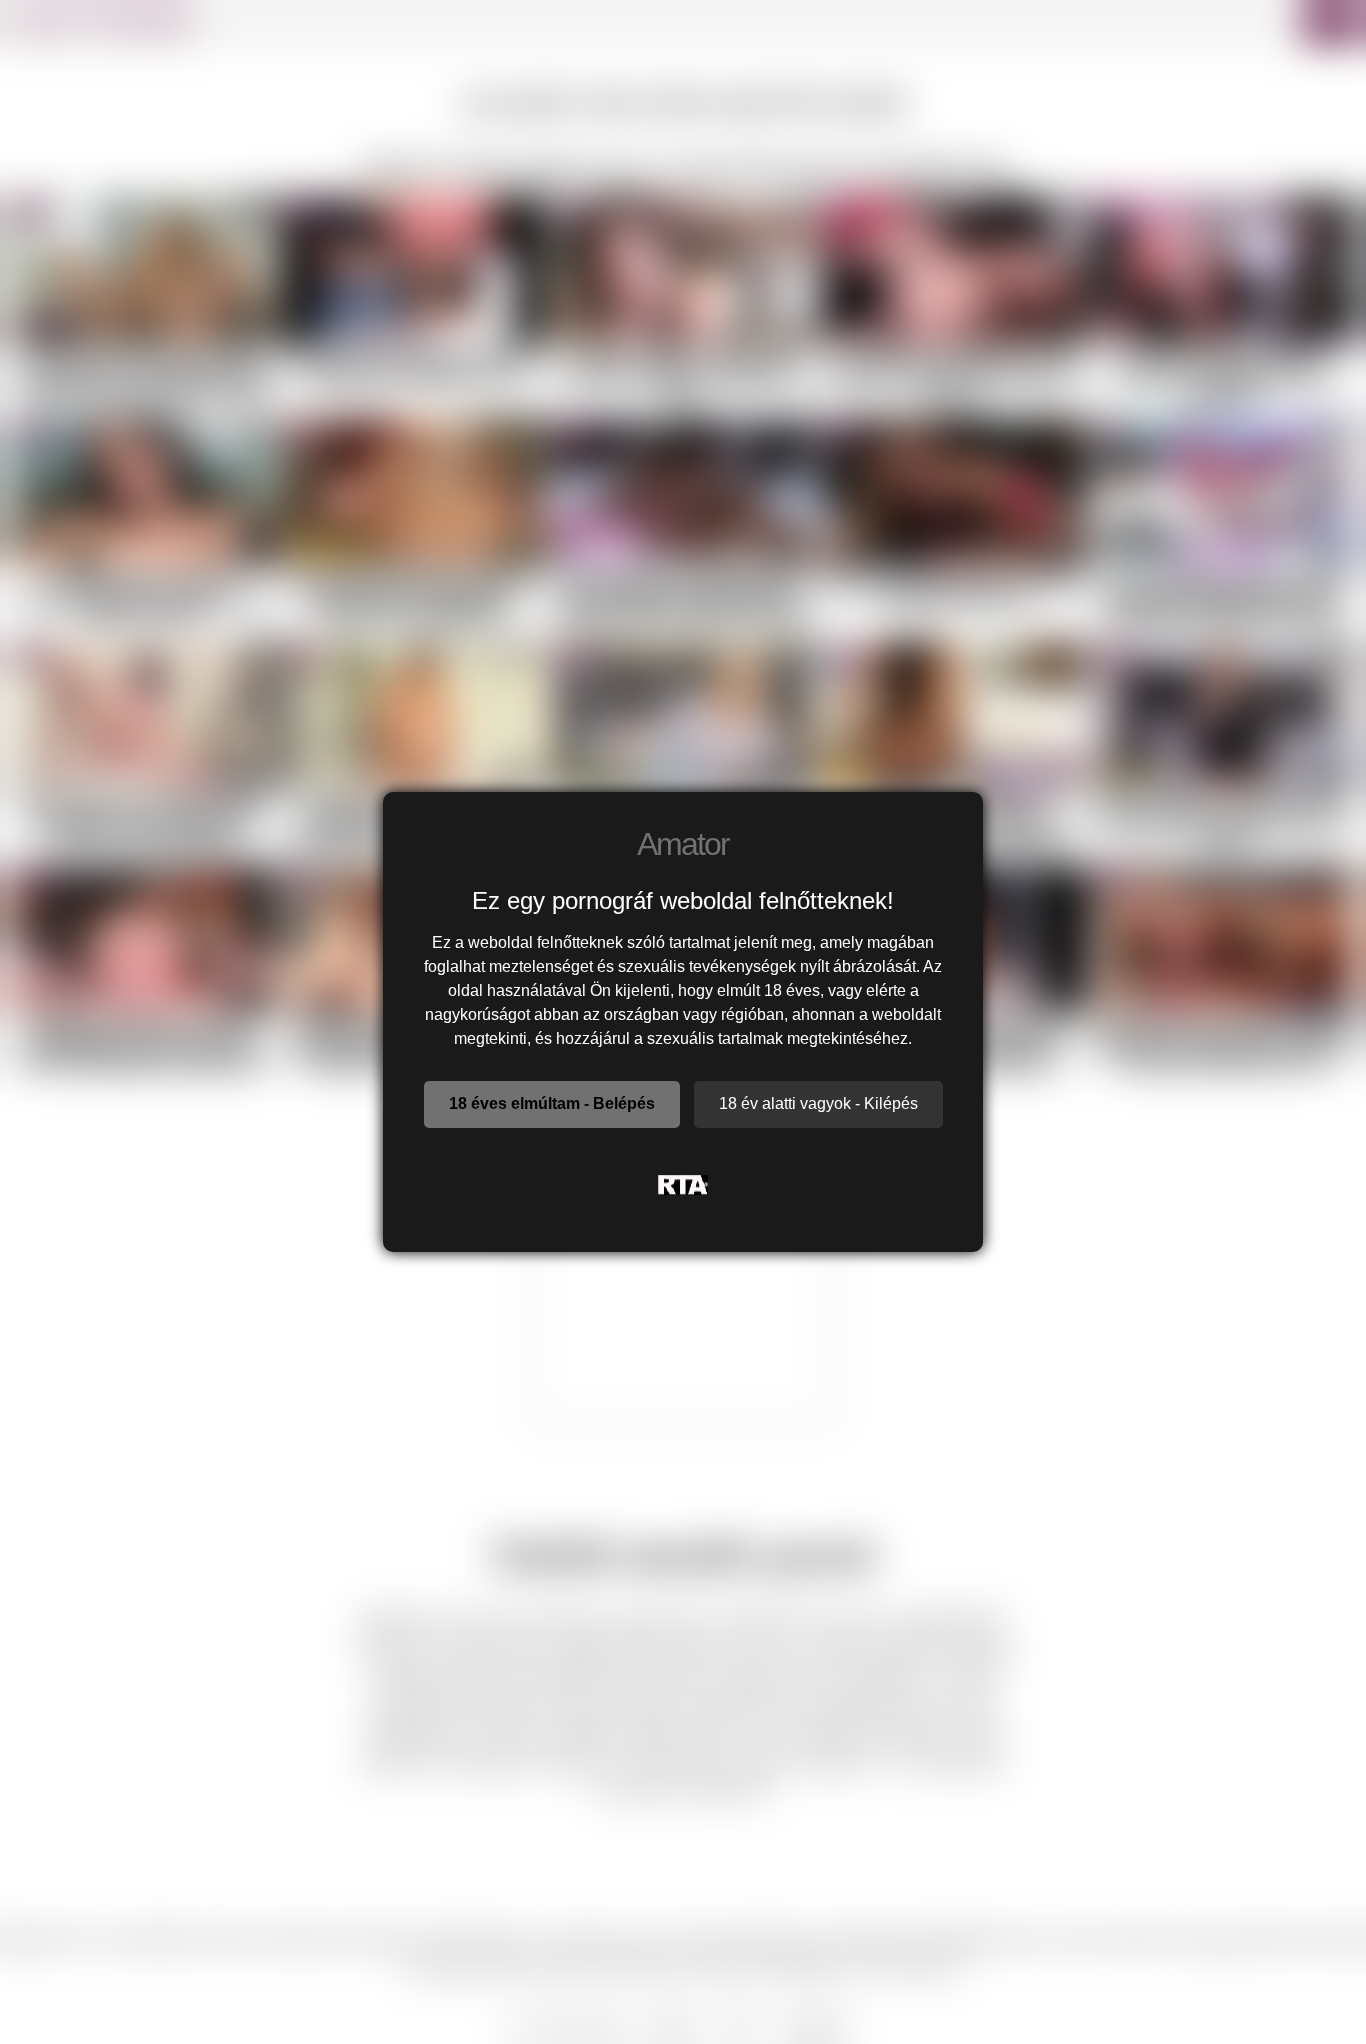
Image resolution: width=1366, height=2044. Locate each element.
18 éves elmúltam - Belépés (552, 1103)
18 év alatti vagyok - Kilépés (818, 1103)
